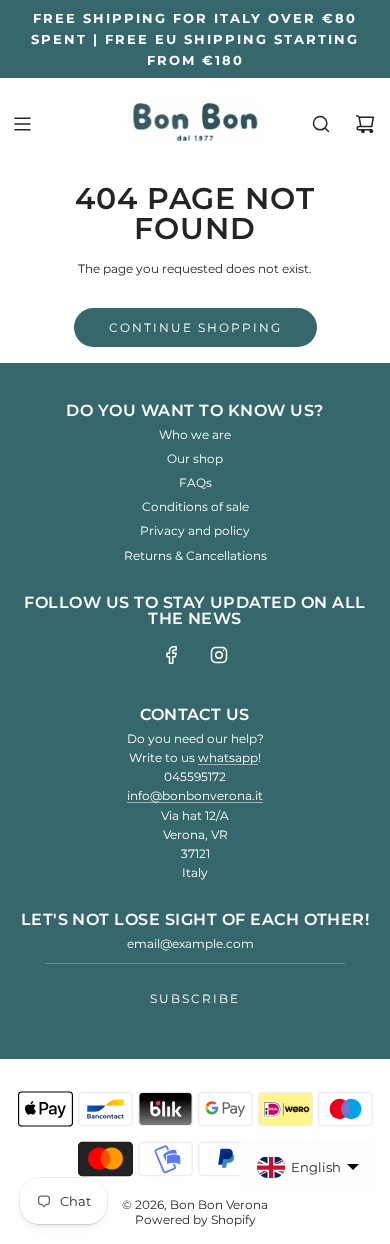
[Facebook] (172, 655)
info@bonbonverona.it (195, 795)
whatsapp (228, 757)
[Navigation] (22, 124)
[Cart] (365, 124)
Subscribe (195, 998)
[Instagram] (219, 655)
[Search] (321, 124)
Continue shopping (195, 327)
